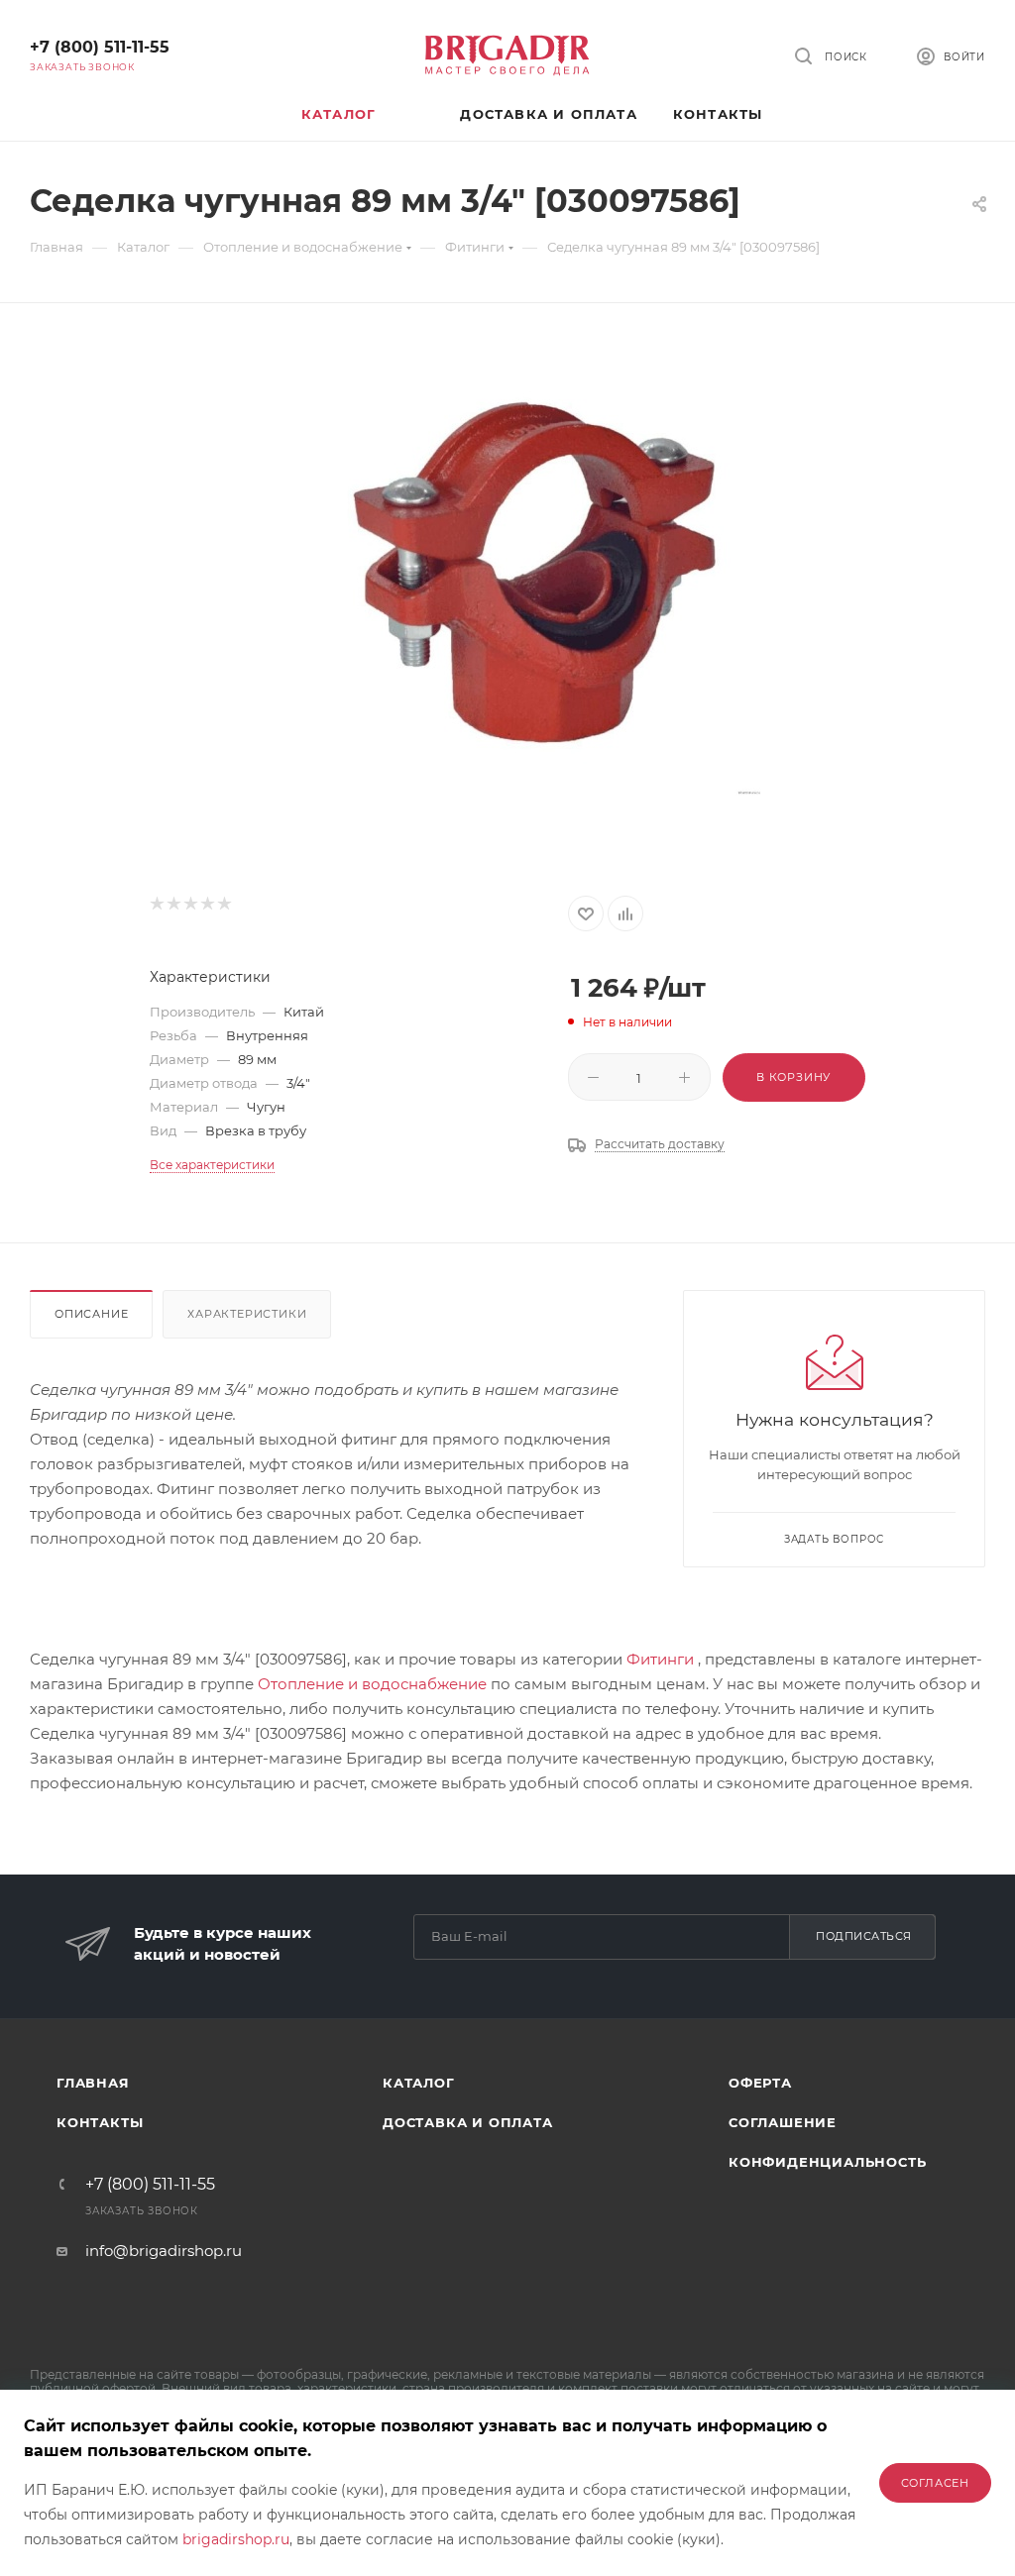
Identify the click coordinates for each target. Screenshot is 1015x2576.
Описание (91, 1314)
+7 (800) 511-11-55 (100, 47)
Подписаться (864, 1936)
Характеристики (247, 1314)
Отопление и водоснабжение (372, 1684)
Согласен (935, 2483)
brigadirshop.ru (236, 2539)
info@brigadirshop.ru (164, 2251)
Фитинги (660, 1659)
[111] (540, 575)
